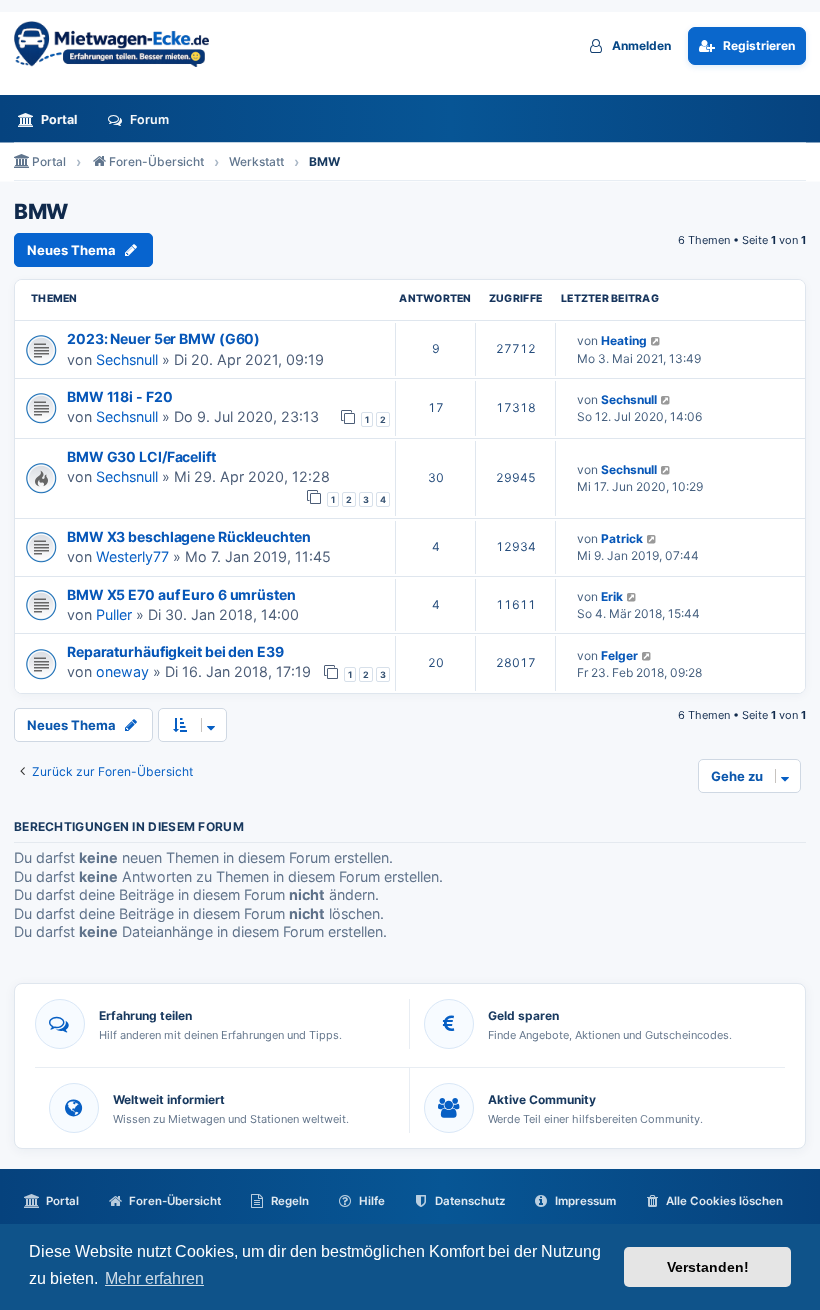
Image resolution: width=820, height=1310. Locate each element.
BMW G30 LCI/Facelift (141, 456)
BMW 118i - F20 (119, 396)
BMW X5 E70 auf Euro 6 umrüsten (181, 594)
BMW (41, 212)
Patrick (622, 538)
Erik (612, 596)
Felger (619, 655)
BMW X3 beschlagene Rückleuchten (189, 536)
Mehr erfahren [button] (154, 1278)
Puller (114, 614)
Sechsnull (127, 359)
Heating (624, 340)
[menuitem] (53, 119)
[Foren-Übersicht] (119, 44)
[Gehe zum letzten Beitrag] (656, 340)
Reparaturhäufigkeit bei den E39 (175, 651)
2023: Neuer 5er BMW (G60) (163, 338)
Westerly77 (132, 556)
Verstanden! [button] (708, 1267)
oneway (122, 671)
